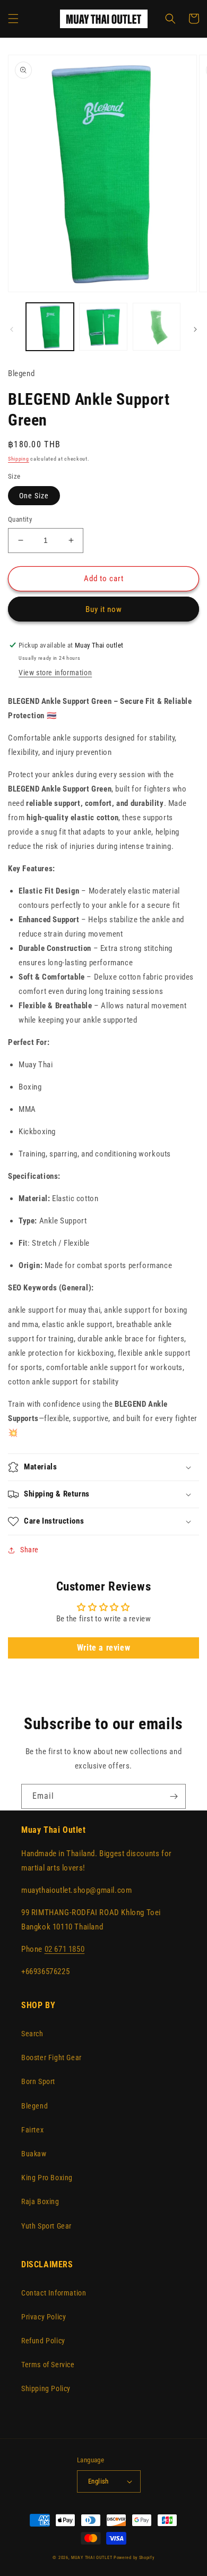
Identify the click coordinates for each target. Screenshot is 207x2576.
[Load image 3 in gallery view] (157, 327)
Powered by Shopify (134, 2557)
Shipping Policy (46, 2388)
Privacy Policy (44, 2317)
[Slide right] (195, 329)
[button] (13, 19)
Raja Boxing (40, 2201)
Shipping (19, 459)
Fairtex (32, 2130)
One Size (34, 496)
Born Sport (38, 2081)
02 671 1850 (65, 1949)
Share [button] (29, 1550)
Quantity (20, 519)
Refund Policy (43, 2341)
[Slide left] (12, 329)
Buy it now (104, 609)
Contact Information (54, 2293)
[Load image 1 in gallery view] (50, 327)
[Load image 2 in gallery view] (103, 327)
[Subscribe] (174, 1796)
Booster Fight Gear (51, 2058)
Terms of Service (48, 2365)
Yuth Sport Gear (46, 2226)
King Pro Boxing (47, 2178)
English (98, 2481)
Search (32, 2034)
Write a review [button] (103, 1648)
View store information (55, 673)
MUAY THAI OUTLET (92, 2557)
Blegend (34, 2106)
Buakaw (34, 2154)
